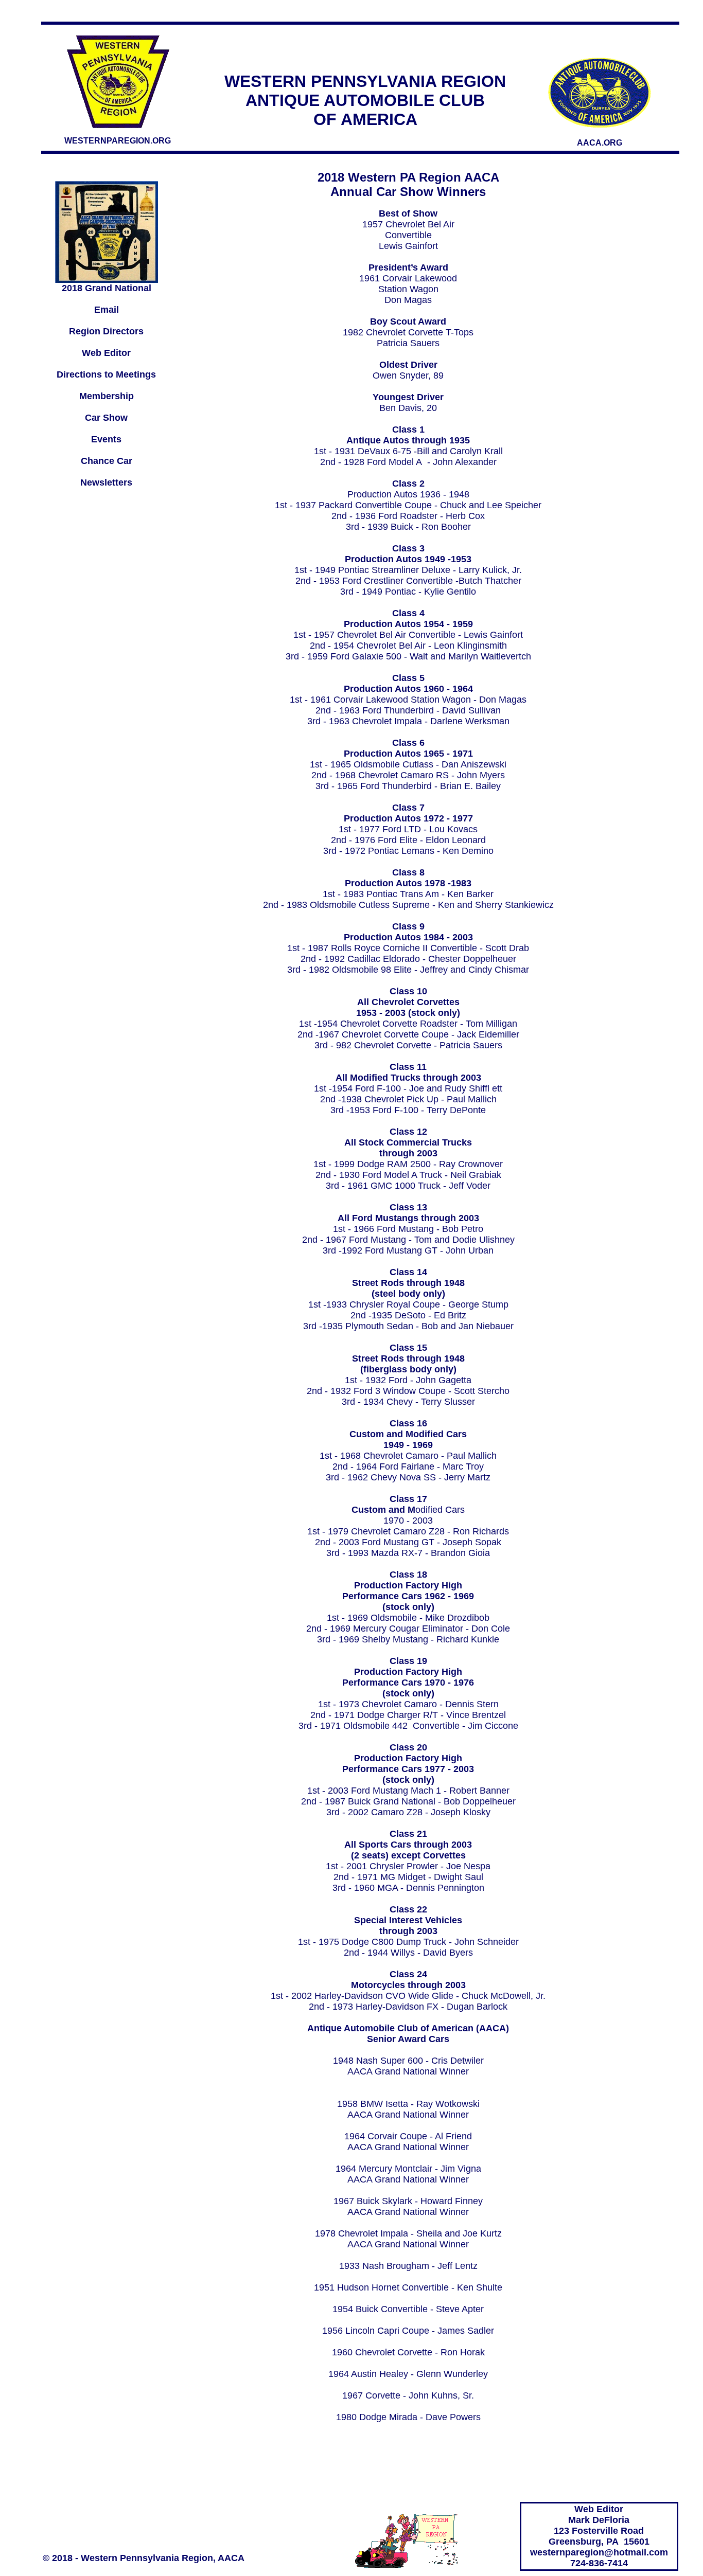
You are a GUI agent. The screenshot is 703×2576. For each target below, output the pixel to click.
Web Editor (106, 353)
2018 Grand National (107, 288)
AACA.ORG (600, 143)
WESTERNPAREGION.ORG (118, 141)
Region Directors (106, 331)
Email (107, 310)
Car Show (106, 418)
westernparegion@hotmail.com (599, 2552)
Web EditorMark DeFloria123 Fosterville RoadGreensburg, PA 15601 (599, 2525)
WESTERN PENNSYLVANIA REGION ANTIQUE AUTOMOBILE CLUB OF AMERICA (365, 100)
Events (106, 439)
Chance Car (107, 461)
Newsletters (106, 482)
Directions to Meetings (106, 374)
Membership (107, 396)
